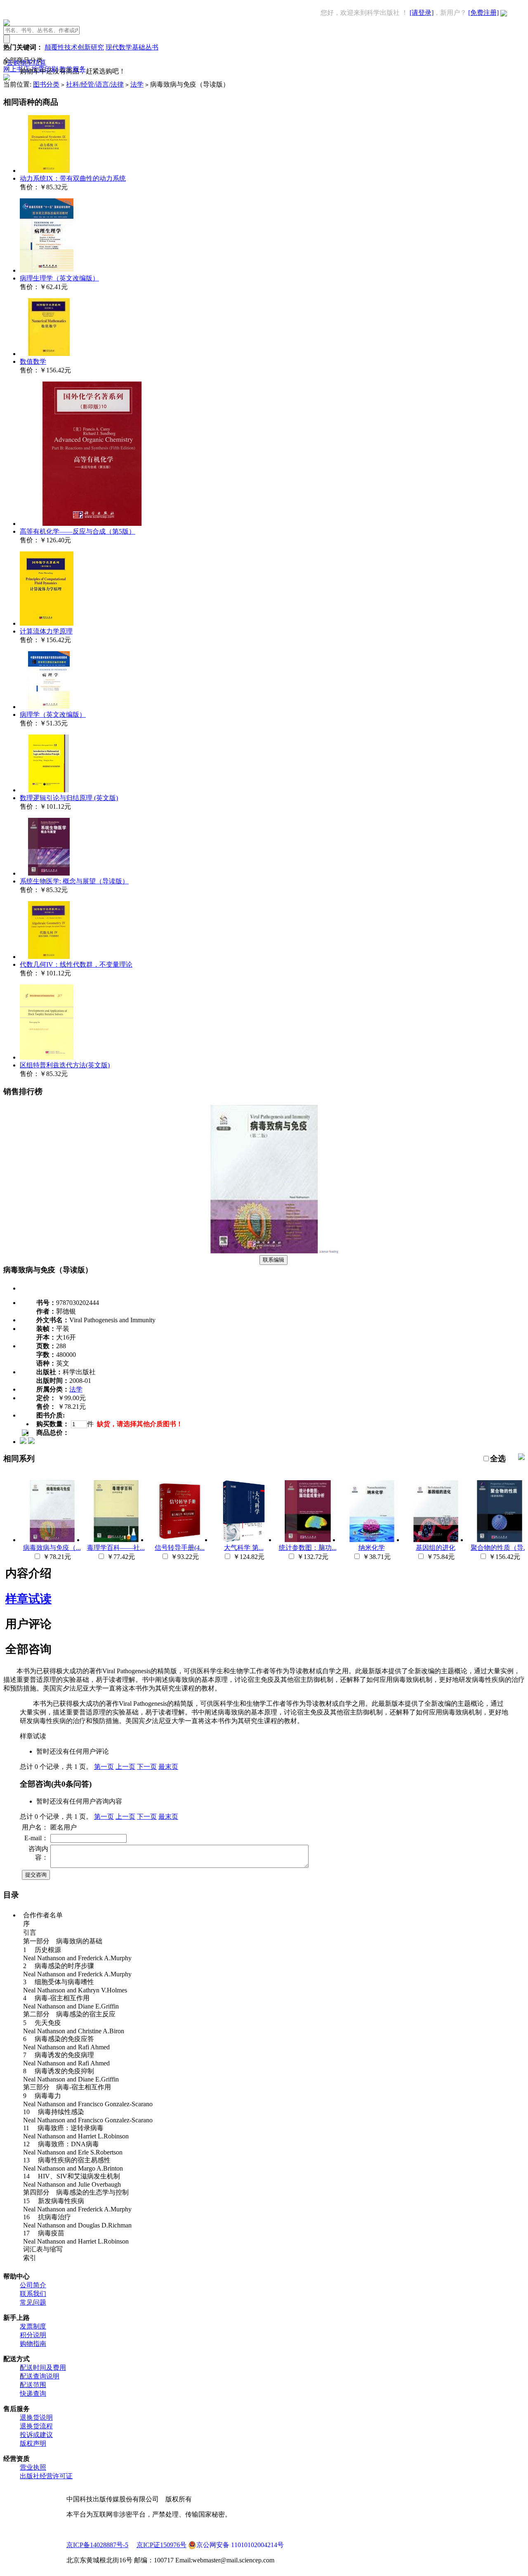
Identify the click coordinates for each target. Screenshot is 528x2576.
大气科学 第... (244, 1548)
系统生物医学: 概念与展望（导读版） (74, 881)
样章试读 (28, 1599)
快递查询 (33, 2394)
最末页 (168, 1767)
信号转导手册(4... (180, 1548)
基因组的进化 (436, 1548)
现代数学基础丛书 (132, 47)
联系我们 (33, 2294)
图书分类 (46, 84)
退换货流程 (36, 2426)
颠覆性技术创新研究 (74, 47)
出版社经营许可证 (46, 2476)
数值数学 (33, 361)
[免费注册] (483, 13)
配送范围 (33, 2385)
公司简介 (33, 2285)
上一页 (125, 1767)
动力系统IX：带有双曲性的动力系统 (73, 178)
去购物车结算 (26, 62)
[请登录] (422, 13)
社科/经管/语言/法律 (95, 84)
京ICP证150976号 (161, 2545)
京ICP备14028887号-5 (97, 2545)
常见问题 (33, 2302)
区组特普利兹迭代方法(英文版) (65, 1065)
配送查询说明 (40, 2376)
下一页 (147, 1767)
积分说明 (33, 2335)
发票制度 (33, 2326)
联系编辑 (273, 1260)
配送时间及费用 (43, 2368)
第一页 (104, 1767)
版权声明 (33, 2443)
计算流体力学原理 (46, 631)
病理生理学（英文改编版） (59, 278)
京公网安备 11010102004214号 (240, 2545)
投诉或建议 (36, 2435)
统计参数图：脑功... (308, 1548)
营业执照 (33, 2467)
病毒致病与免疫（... (52, 1548)
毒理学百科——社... (116, 1548)
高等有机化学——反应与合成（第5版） (78, 531)
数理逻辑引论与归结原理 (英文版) (69, 798)
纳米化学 (372, 1548)
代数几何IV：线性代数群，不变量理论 (76, 964)
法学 (137, 84)
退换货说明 (36, 2417)
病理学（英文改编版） (53, 715)
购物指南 (33, 2344)
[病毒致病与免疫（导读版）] (264, 1251)
